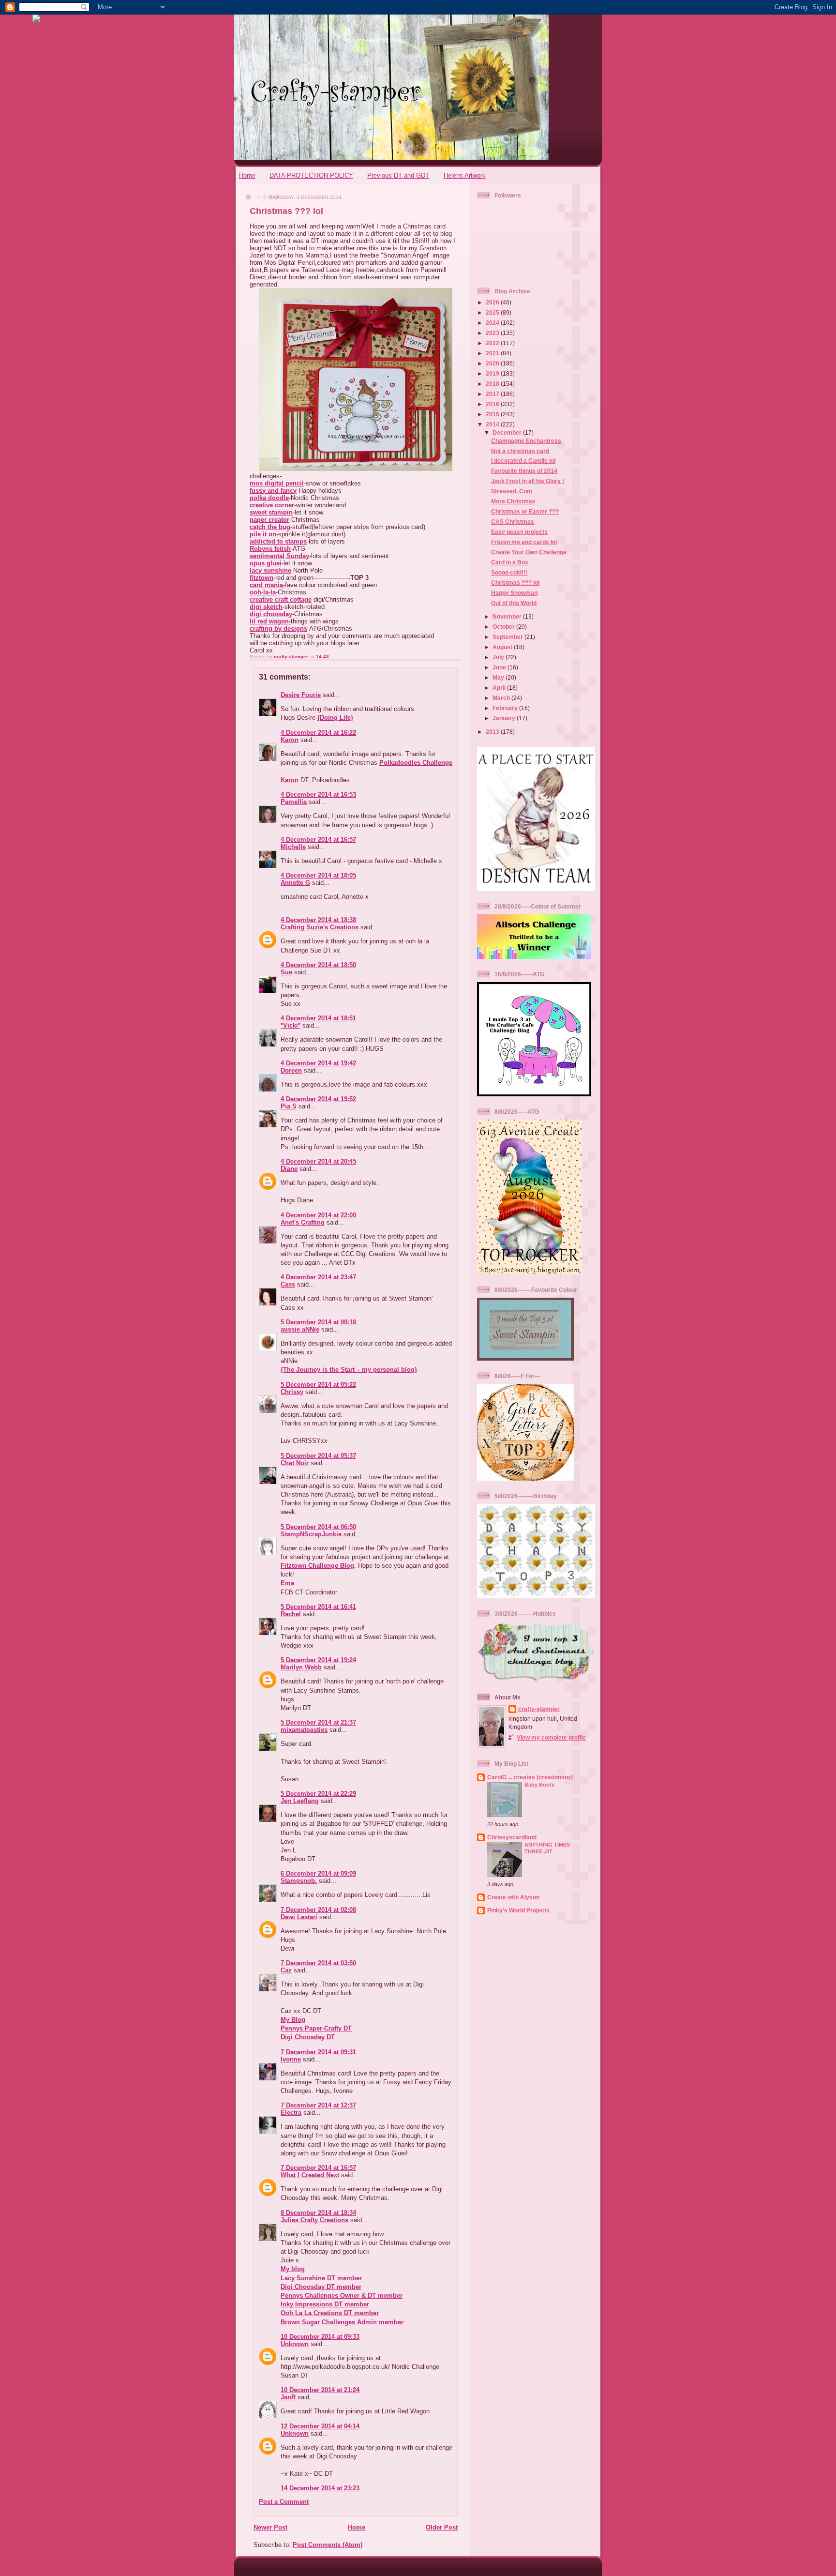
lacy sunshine (270, 570)
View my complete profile (551, 1737)
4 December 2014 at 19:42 (318, 1063)
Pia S (289, 1106)
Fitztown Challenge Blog (317, 1566)
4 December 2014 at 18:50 (318, 965)
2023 (493, 333)
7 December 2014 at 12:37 (318, 2105)
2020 (493, 363)
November (508, 616)
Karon (290, 740)
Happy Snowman (514, 593)
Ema (287, 1583)
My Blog (293, 2020)
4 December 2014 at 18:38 (318, 920)
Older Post (442, 2527)
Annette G (295, 883)
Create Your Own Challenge (529, 552)
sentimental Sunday (279, 556)
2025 (493, 312)
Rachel (291, 1614)
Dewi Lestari (299, 1917)
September (508, 637)
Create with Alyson (513, 1897)
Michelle (293, 847)
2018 (493, 384)
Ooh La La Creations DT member (330, 2313)
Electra (291, 2113)
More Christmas (513, 501)
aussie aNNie (300, 1329)
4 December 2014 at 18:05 (318, 875)
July (499, 657)
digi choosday (271, 614)
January (505, 718)
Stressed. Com (512, 491)
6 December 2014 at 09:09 (318, 1873)
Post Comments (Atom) (328, 2545)
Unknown (295, 2344)
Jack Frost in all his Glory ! (528, 481)
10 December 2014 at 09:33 (320, 2337)
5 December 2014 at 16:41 (318, 1607)
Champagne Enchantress (526, 441)
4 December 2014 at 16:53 (318, 795)
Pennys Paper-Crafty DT (316, 2028)
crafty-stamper (539, 1709)
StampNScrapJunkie (311, 1534)
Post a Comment (284, 2502)
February (506, 708)
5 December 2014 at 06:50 (318, 1527)
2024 (493, 323)
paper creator (269, 520)
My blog (293, 2269)
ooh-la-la (263, 592)
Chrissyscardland (512, 1837)
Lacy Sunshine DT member (321, 2278)
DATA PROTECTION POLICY (311, 175)
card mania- (267, 585)
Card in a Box (510, 562)
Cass (288, 1284)
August (503, 647)
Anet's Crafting (303, 1222)
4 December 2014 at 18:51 (318, 1018)
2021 (493, 353)
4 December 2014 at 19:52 (318, 1099)
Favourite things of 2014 (524, 471)
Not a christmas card (520, 451)
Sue (286, 972)
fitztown (261, 578)
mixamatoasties (304, 1730)
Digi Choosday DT (308, 2037)
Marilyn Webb (301, 1667)
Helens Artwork (465, 175)
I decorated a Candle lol (523, 461)
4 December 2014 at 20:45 (318, 1161)
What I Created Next (310, 2175)
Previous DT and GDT (398, 175)
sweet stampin (271, 512)
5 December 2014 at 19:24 (318, 1660)
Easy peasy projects (519, 532)
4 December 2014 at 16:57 (318, 840)
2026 (493, 302)
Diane (289, 1169)
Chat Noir (295, 1463)
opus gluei (266, 563)
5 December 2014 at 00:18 (318, 1322)
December (508, 432)
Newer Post (270, 2527)
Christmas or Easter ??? (525, 511)
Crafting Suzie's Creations (320, 927)
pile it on (263, 534)
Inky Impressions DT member (325, 2304)
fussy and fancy (273, 491)
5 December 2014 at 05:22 (318, 1385)
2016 (493, 404)
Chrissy (292, 1392)
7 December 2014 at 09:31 (318, 2052)
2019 (493, 373)
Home (247, 175)
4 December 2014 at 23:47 (318, 1277)
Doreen (291, 1070)
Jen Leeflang (300, 1801)
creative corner (272, 505)
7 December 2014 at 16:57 (318, 2168)
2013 (493, 732)
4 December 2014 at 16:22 (318, 733)
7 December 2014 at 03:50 (318, 1963)
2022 (493, 343)
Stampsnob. (299, 1881)
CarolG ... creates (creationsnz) (530, 1777)
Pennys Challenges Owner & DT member (342, 2296)
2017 (493, 394)
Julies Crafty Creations (314, 2220)
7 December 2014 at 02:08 (318, 1910)
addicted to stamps (278, 541)
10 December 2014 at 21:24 (320, 2390)
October (504, 627)
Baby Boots (539, 1785)
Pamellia (294, 802)
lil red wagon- (270, 621)
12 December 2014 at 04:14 (320, 2426)
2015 (493, 414)
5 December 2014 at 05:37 (318, 1456)
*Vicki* (291, 1025)
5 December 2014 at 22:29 (318, 1794)
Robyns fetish (270, 549)
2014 (493, 424)
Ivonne (291, 2059)
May (499, 677)
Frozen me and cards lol (524, 542)
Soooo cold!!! (509, 572)
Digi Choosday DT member (321, 2287)
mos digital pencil (277, 483)
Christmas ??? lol (515, 583)
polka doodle (269, 498)
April (500, 688)
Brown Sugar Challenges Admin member (342, 2322)
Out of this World (514, 603)
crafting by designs (278, 629)
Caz (286, 1970)
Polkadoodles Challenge (416, 763)
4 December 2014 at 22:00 (318, 1215)
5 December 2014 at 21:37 (318, 1722)
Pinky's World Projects (518, 1910)
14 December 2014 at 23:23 (320, 2488)
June (500, 667)
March (502, 698)
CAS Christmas (513, 522)
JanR (288, 2397)
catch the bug (270, 527)
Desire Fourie (301, 695)
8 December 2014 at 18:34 (318, 2213)
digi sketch (266, 607)
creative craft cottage (281, 599)
